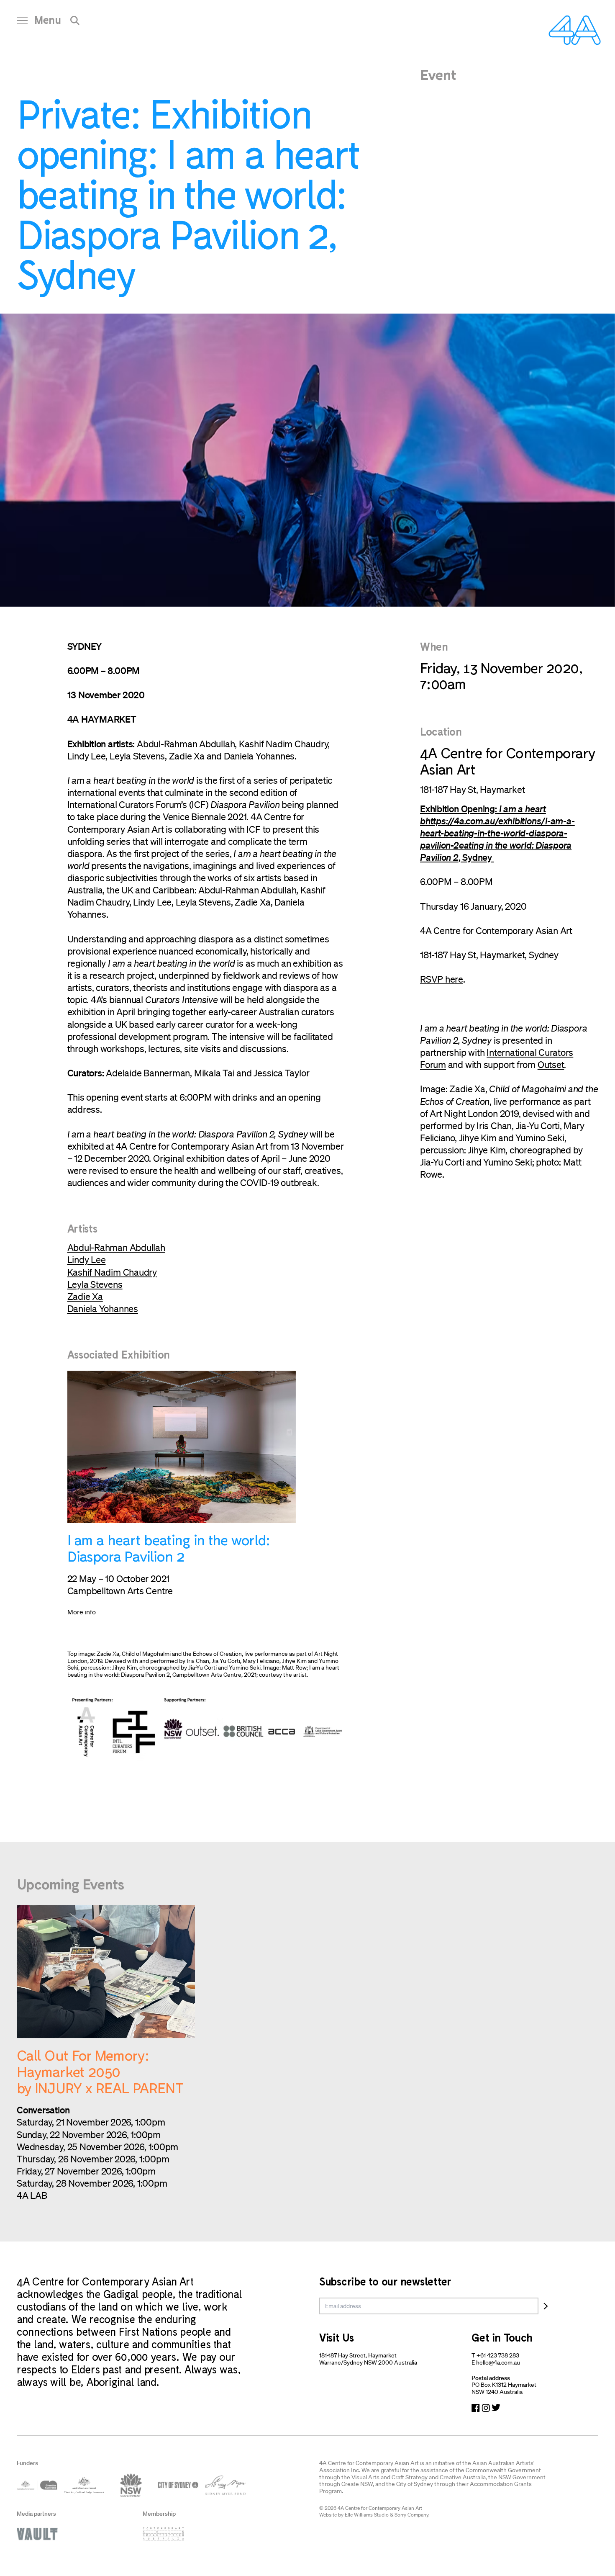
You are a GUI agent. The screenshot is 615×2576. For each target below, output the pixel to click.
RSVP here (442, 979)
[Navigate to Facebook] (476, 2408)
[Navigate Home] (575, 30)
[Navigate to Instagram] (486, 2408)
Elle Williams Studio (367, 2515)
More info (82, 1612)
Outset (551, 1064)
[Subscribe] (546, 2306)
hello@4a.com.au (498, 2362)
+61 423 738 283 (498, 2355)
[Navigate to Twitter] (496, 2408)
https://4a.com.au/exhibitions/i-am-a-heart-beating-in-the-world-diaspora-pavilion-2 (497, 833)
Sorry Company (411, 2515)
